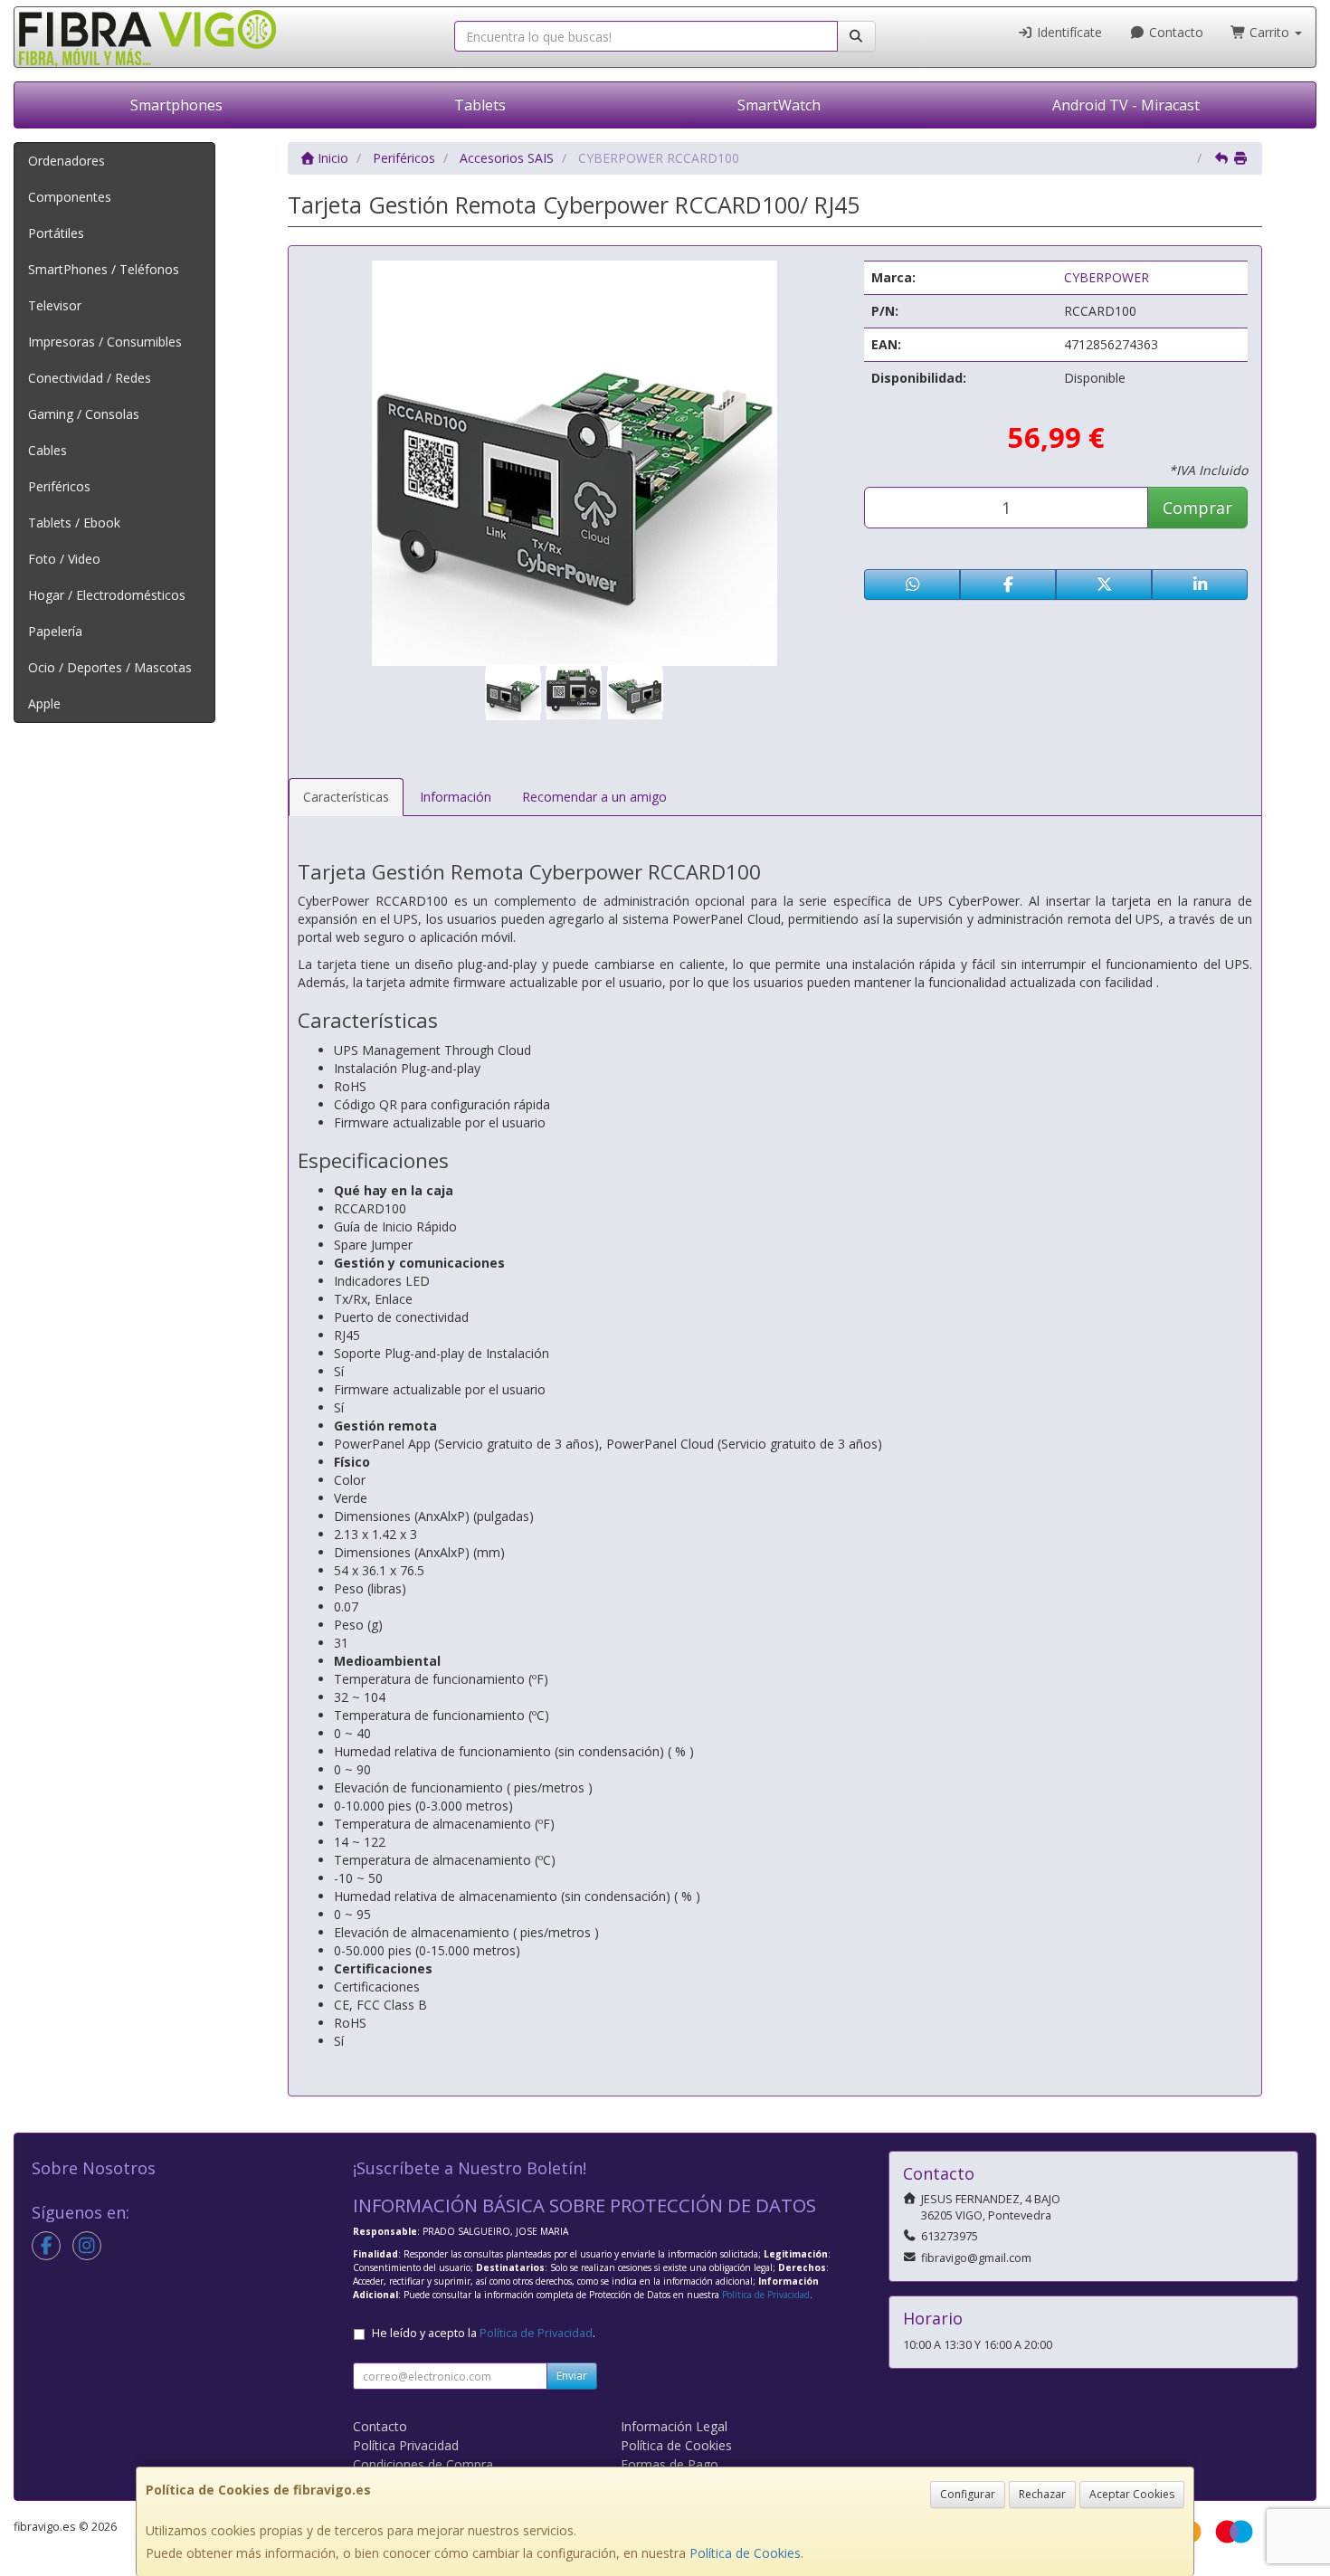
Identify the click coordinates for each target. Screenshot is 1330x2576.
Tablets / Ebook (74, 523)
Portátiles (56, 233)
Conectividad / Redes (90, 378)
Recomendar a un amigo (594, 797)
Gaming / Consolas (84, 414)
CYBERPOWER (1107, 277)
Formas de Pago (670, 2464)
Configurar (968, 2494)
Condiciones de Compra (423, 2464)
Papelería (55, 631)
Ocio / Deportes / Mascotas (110, 667)
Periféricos (59, 486)
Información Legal (674, 2426)
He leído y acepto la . (484, 2333)
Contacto (1174, 32)
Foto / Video (64, 559)
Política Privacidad (406, 2445)
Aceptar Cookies (1132, 2494)
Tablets (480, 105)
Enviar (572, 2376)
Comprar (1197, 508)
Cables (47, 450)
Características (346, 797)
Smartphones (176, 105)
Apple (44, 703)
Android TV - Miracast (1126, 105)
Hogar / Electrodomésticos (107, 595)
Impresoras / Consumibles (105, 342)
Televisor (55, 305)
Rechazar (1042, 2494)
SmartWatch (779, 105)
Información (456, 797)
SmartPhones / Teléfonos (104, 269)
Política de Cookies (745, 2553)
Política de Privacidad (766, 2295)
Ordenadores (66, 161)
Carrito (1269, 32)
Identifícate (1068, 32)
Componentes (70, 197)
